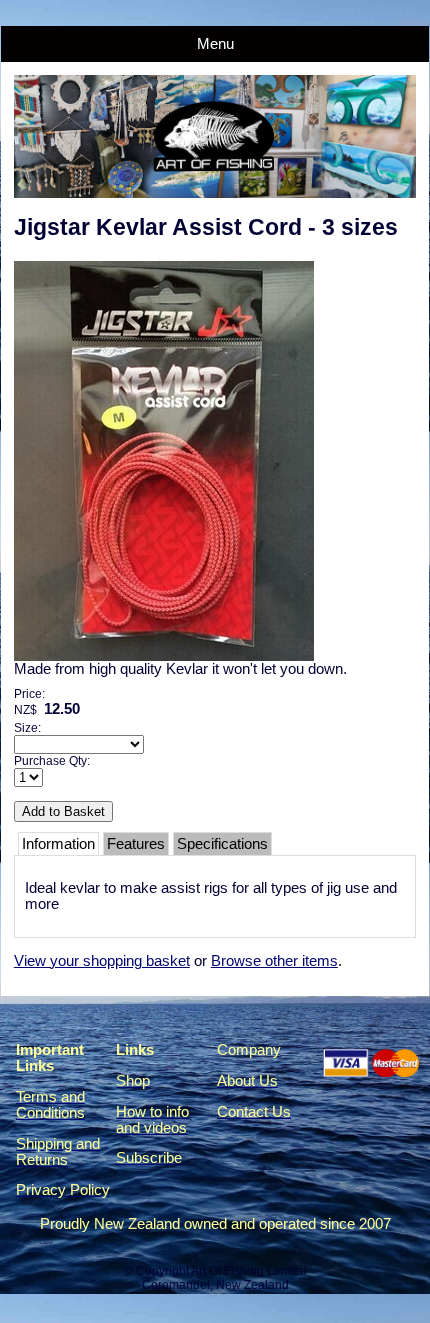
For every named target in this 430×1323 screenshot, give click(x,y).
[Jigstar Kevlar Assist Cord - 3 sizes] (164, 656)
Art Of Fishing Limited (249, 1271)
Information (58, 844)
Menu (215, 44)
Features (136, 844)
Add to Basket (63, 811)
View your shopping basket (102, 961)
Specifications (222, 844)
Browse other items (274, 961)
